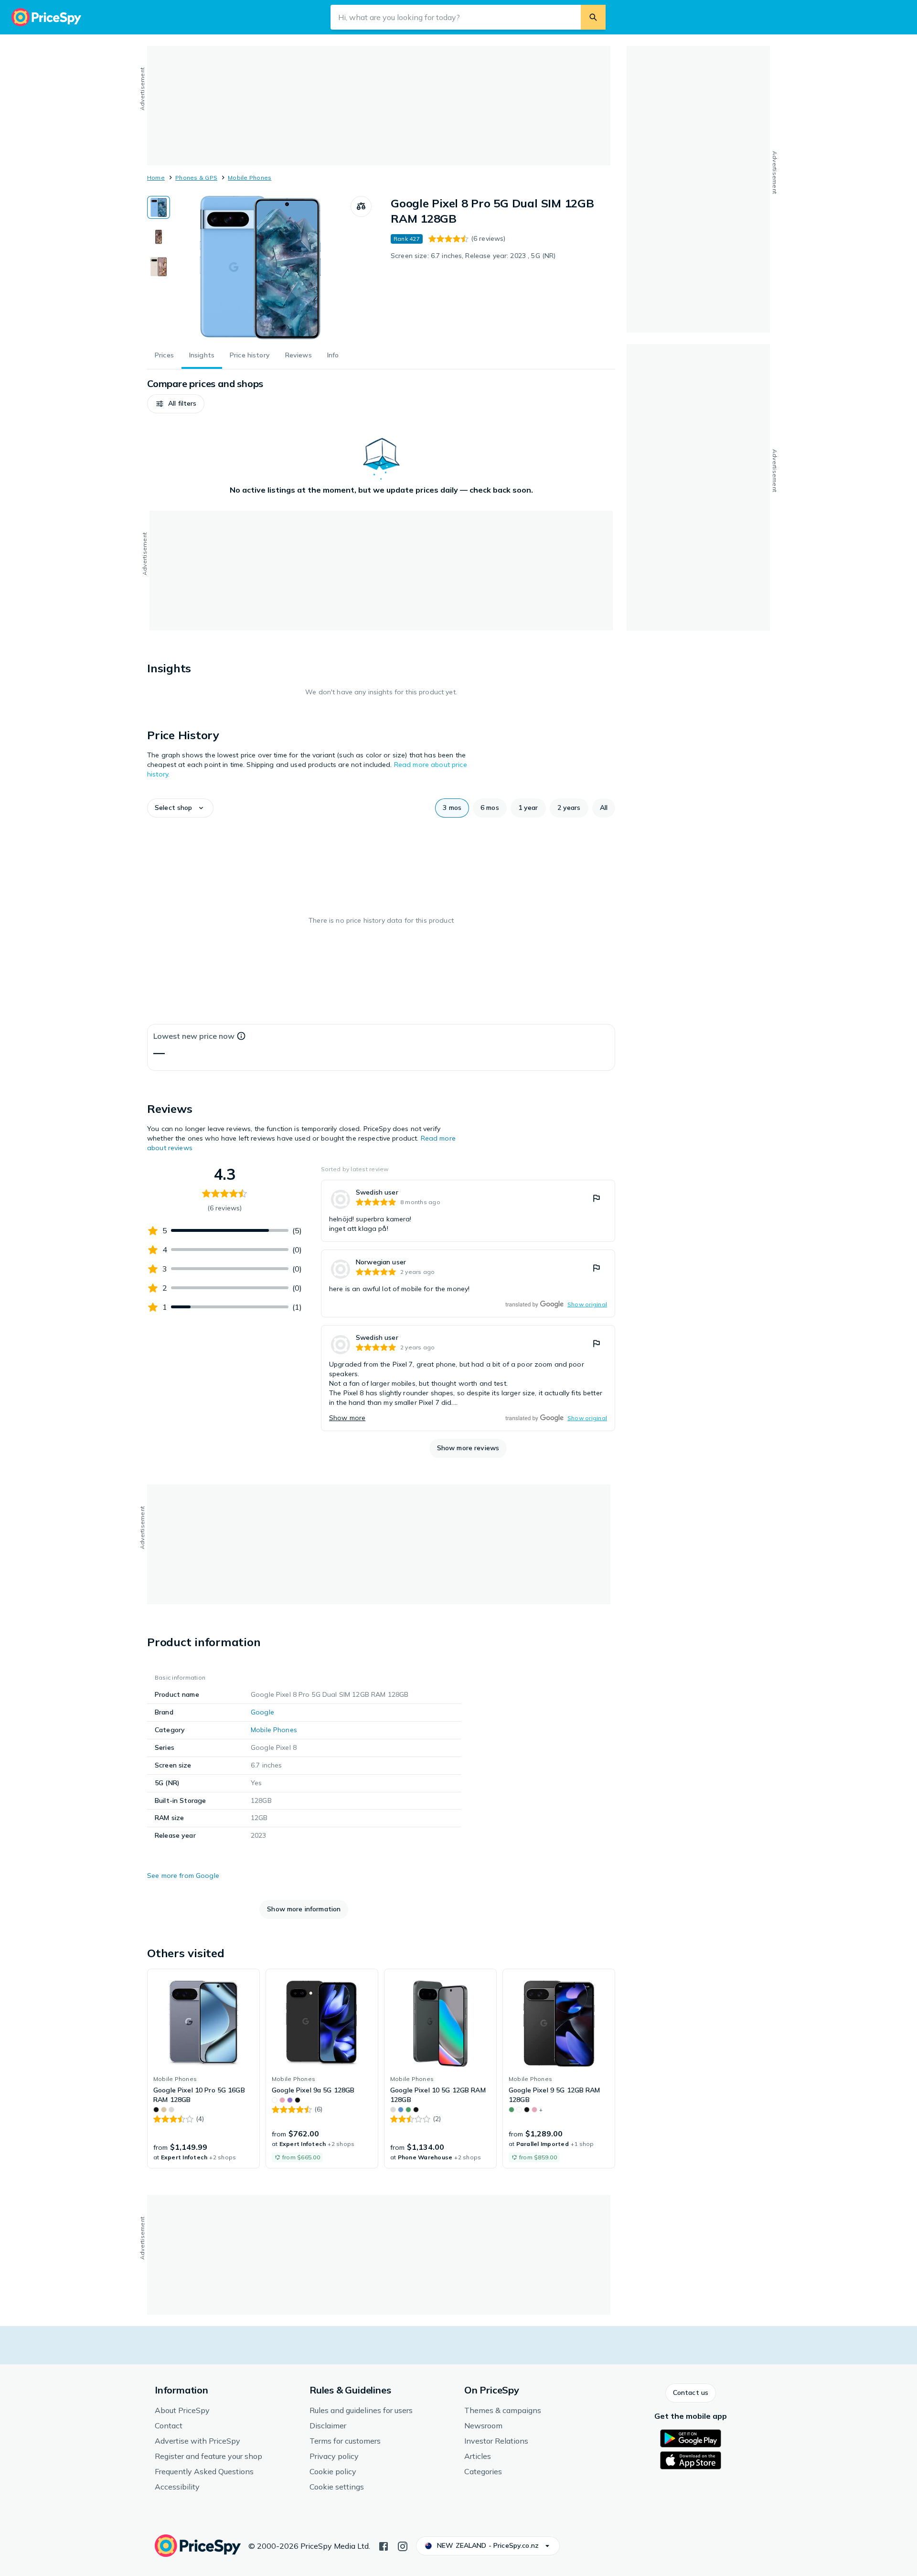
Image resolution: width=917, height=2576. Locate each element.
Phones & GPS (196, 178)
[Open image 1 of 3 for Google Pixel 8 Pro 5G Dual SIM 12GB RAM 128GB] (260, 268)
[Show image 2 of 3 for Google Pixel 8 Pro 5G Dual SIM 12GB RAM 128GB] (159, 237)
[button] (176, 404)
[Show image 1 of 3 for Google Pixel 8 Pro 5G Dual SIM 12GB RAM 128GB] (159, 207)
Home (156, 178)
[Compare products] (361, 206)
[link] (468, 1211)
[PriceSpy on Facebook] (384, 2545)
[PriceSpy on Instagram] (403, 2545)
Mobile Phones (250, 178)
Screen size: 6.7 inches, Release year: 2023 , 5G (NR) (473, 256)
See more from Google (183, 1875)
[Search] (593, 17)
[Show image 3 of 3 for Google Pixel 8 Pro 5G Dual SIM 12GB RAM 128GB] (159, 267)
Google (262, 1712)
